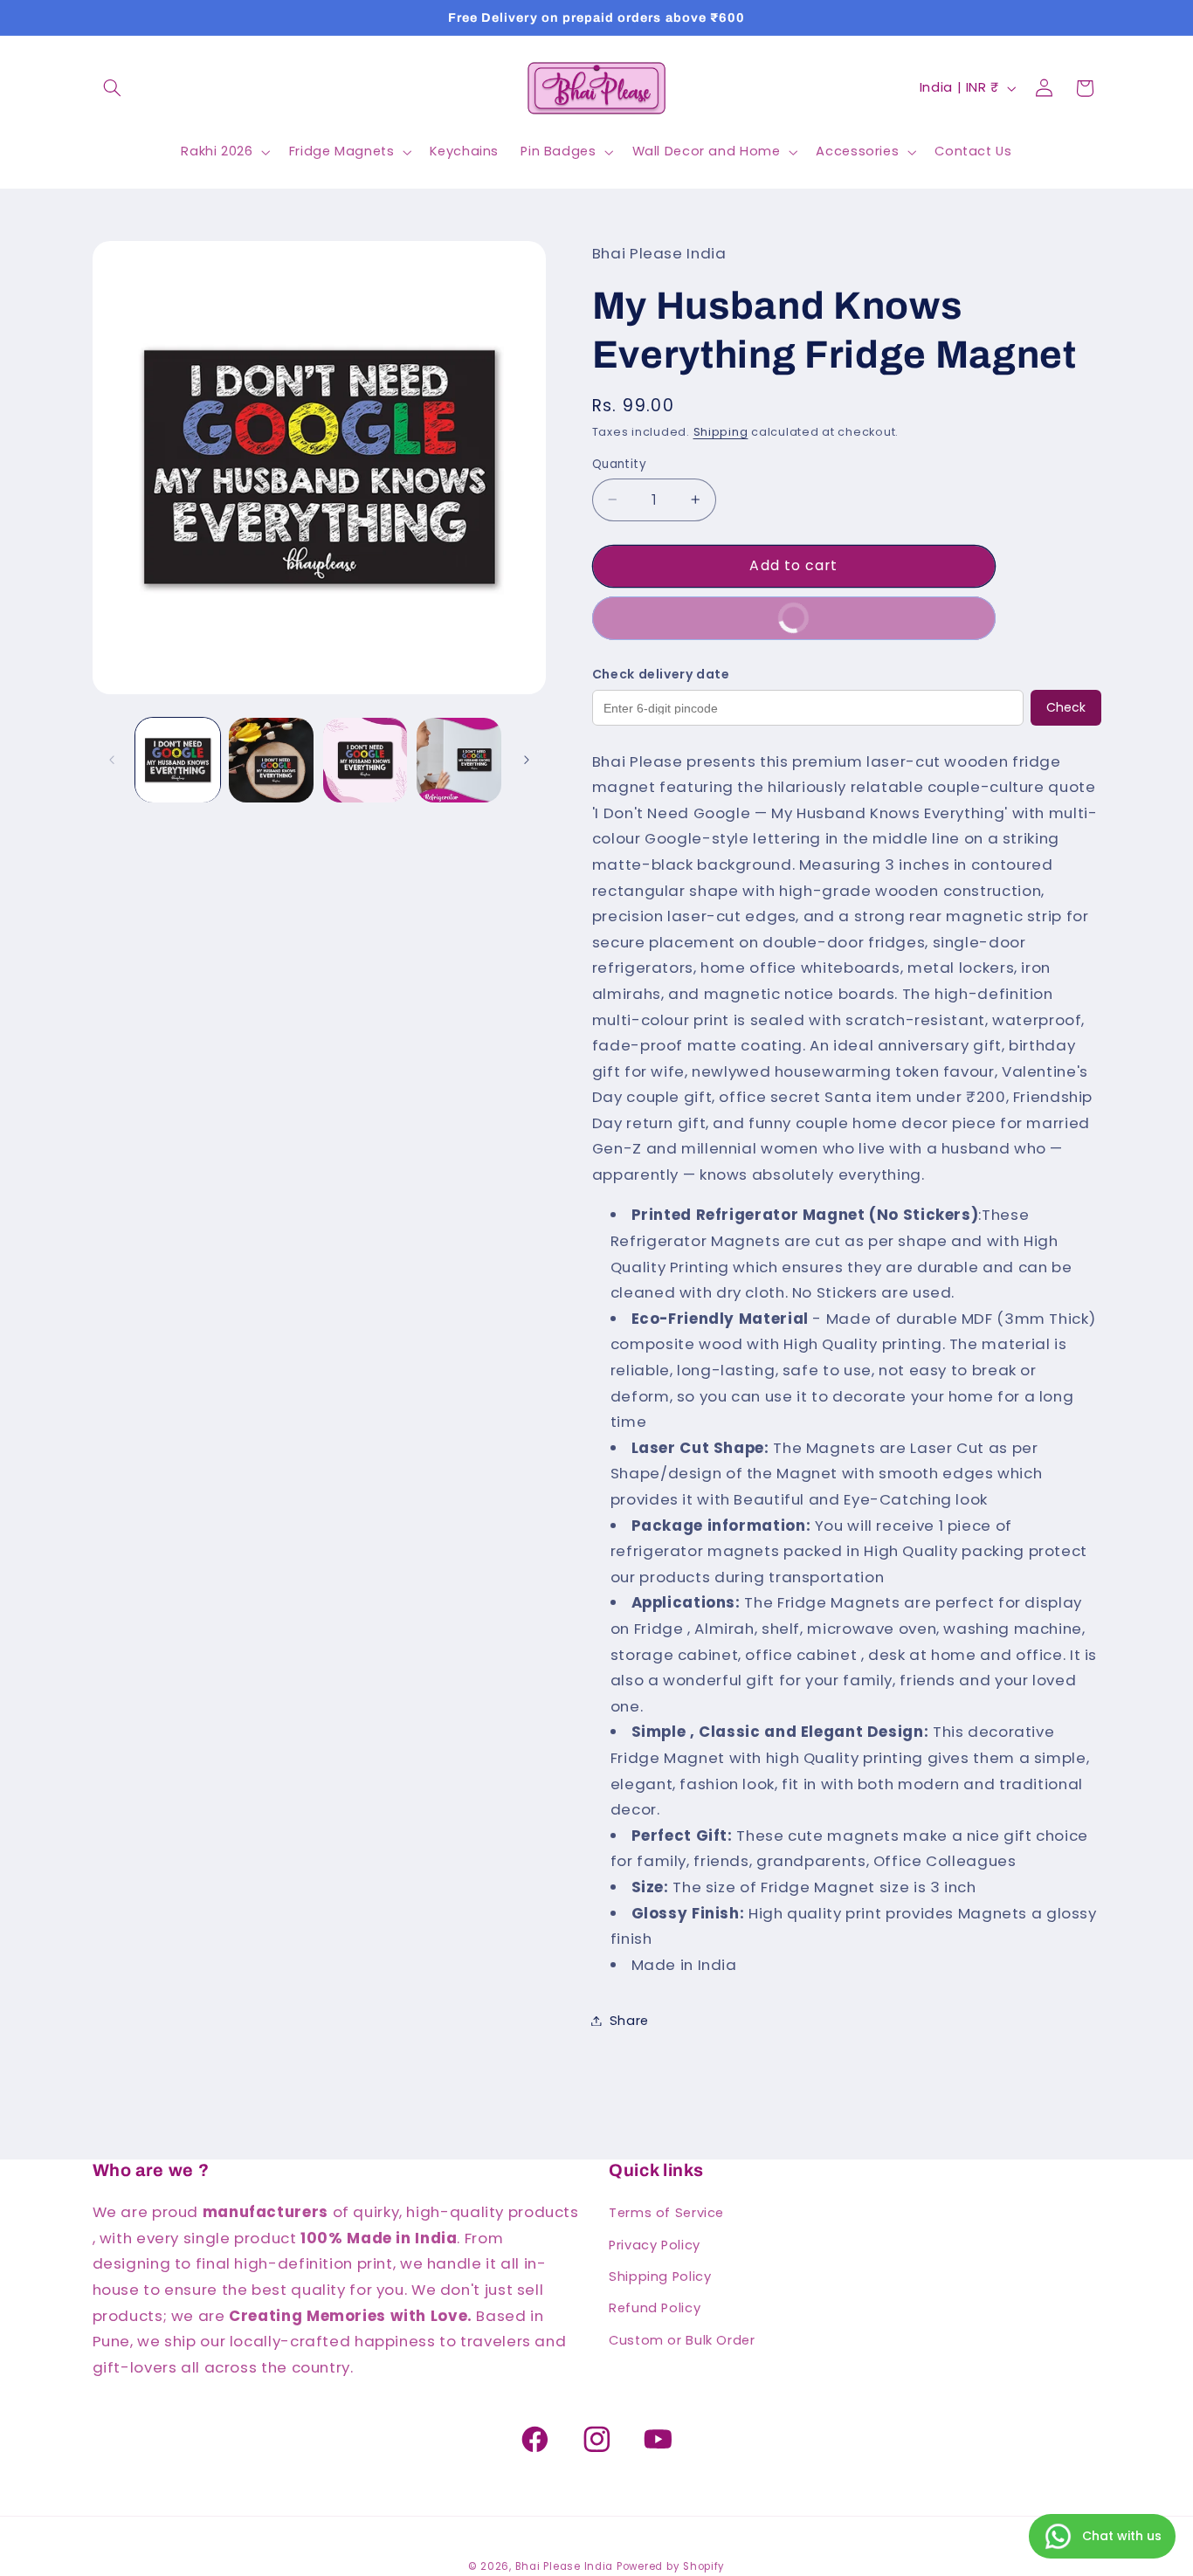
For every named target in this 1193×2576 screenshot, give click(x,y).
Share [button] (629, 2020)
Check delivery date (661, 673)
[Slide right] (527, 760)
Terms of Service (666, 2213)
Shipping (721, 431)
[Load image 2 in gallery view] (271, 760)
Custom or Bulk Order (682, 2340)
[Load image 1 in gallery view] (178, 760)
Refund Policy (655, 2308)
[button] (113, 88)
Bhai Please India (565, 2566)
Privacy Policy (655, 2245)
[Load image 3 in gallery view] (365, 760)
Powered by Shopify (671, 2566)
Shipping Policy (660, 2276)
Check (1066, 707)
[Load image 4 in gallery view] (459, 760)
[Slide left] (112, 760)
